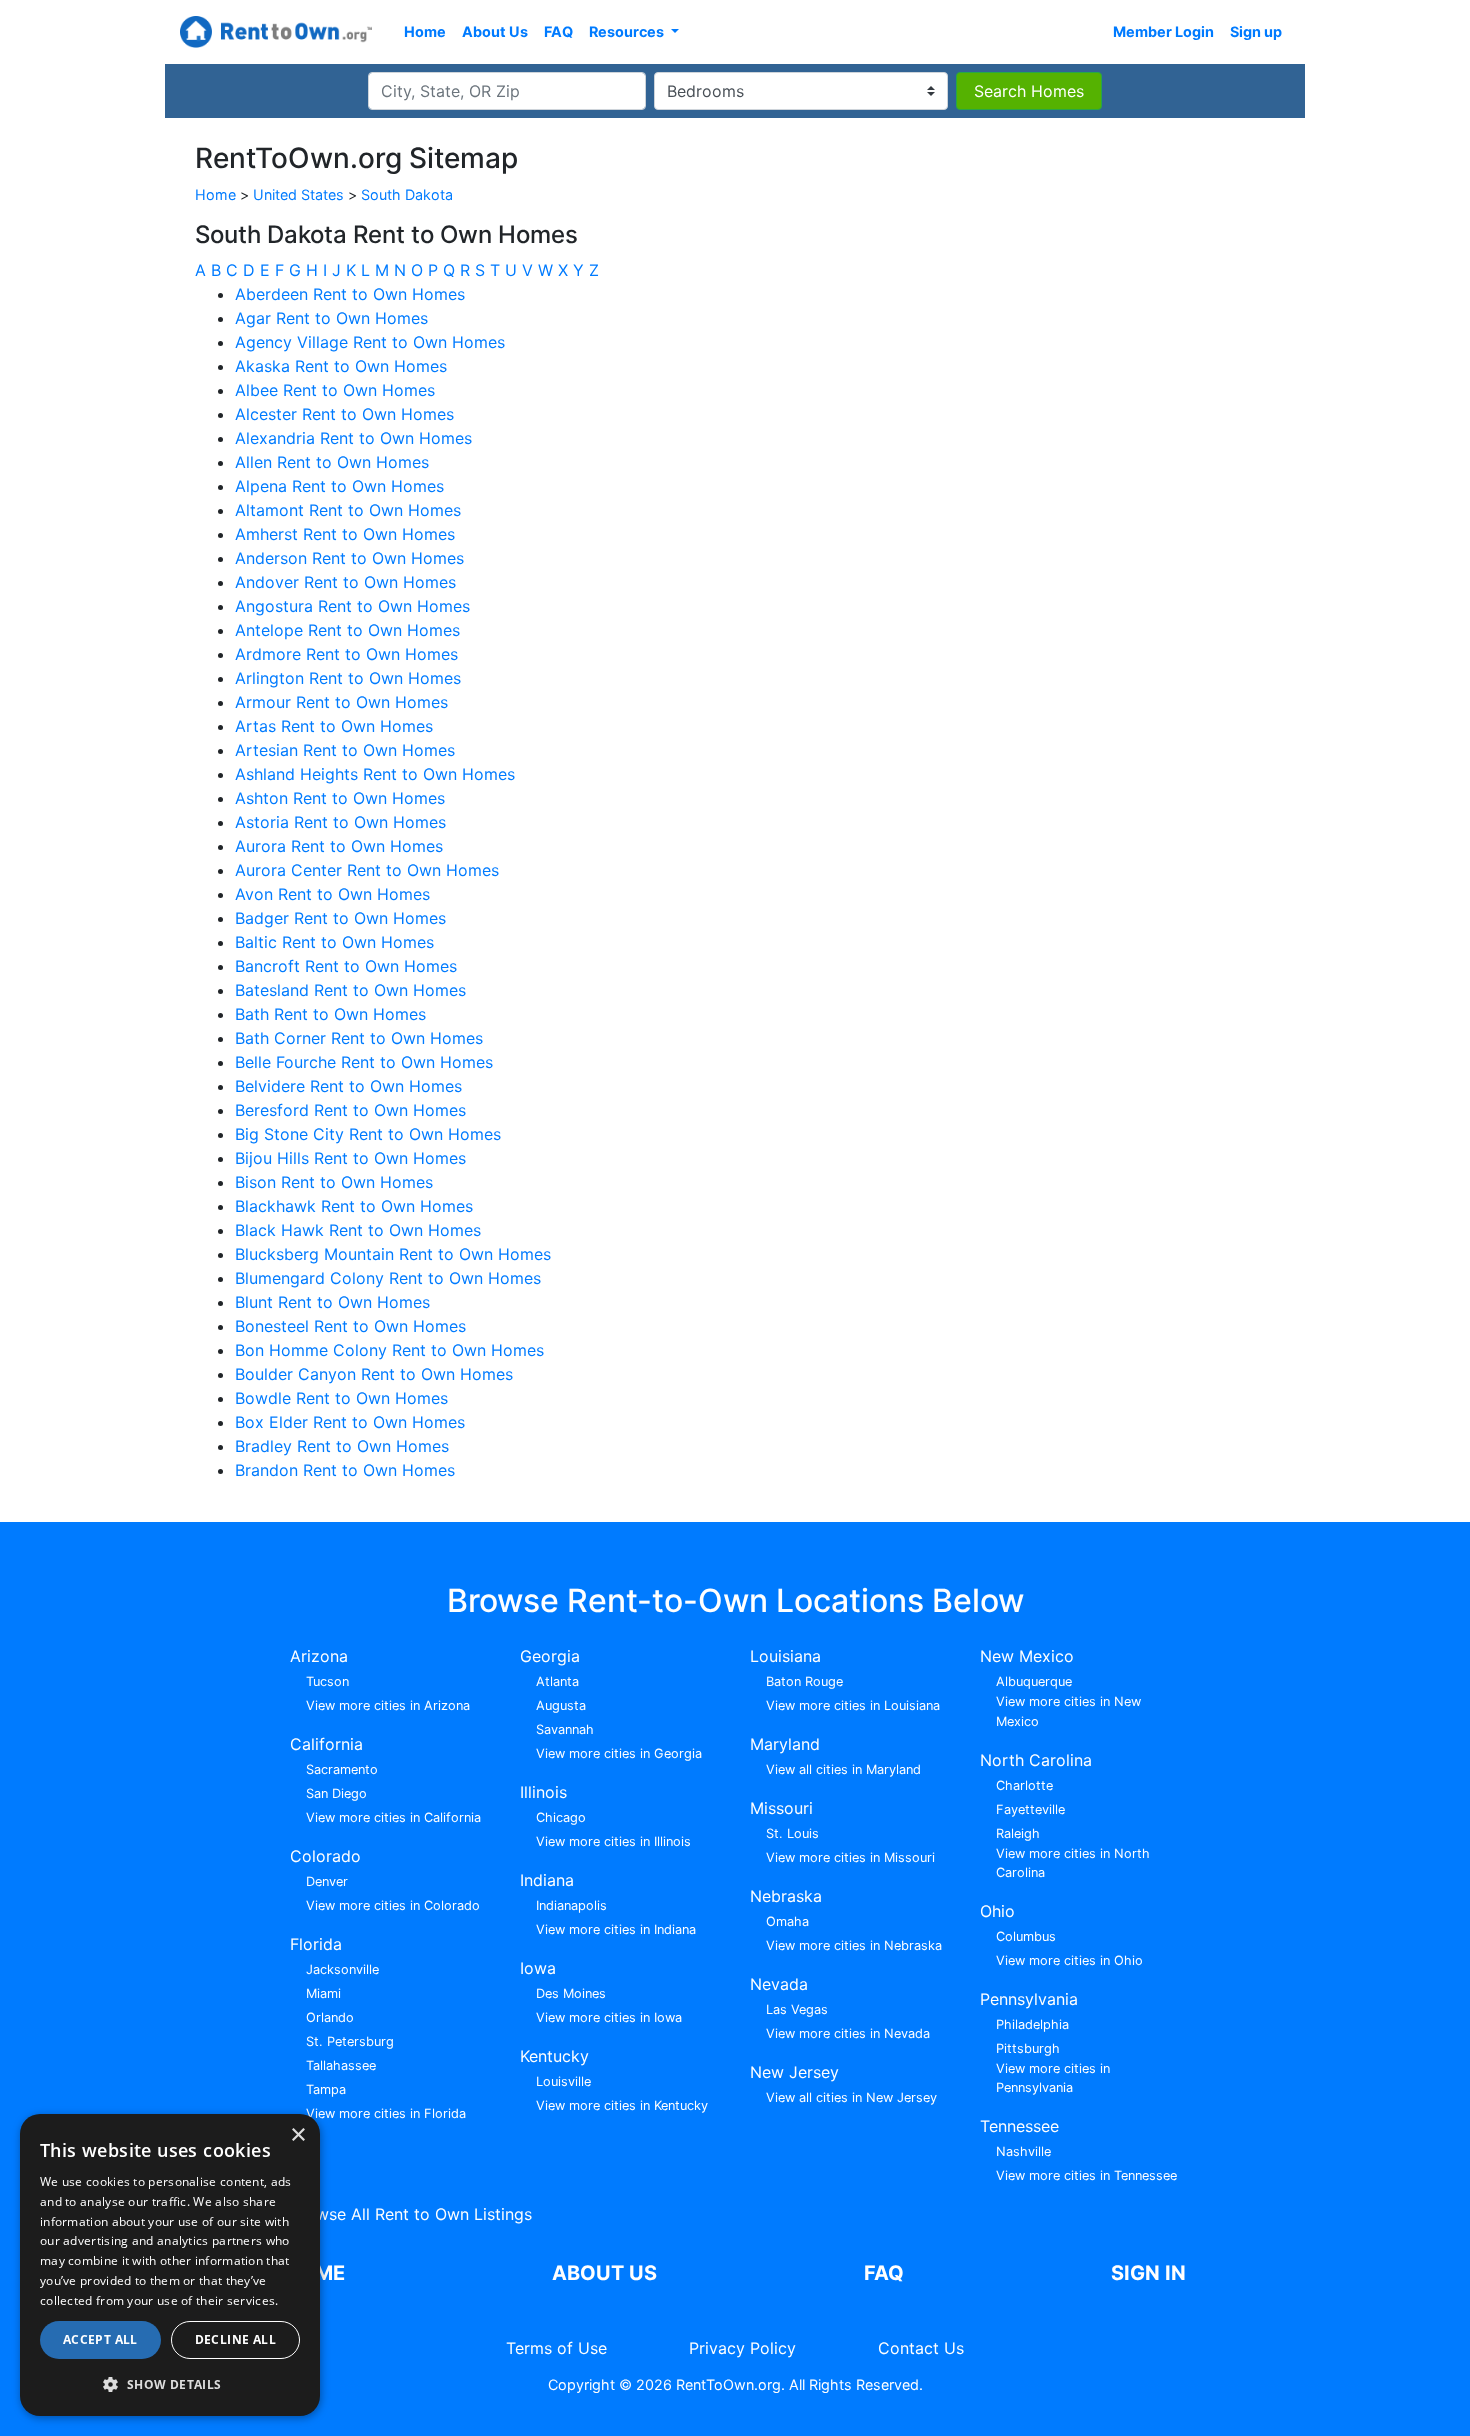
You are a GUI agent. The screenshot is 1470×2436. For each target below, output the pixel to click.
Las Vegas (797, 2009)
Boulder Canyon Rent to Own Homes (374, 1374)
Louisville (563, 2081)
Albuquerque (1034, 1681)
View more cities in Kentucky (622, 2105)
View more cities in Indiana (616, 1929)
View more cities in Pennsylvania (1053, 2078)
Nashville (1023, 2151)
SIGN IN (1148, 2273)
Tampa (326, 2089)
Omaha (787, 1921)
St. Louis (792, 1833)
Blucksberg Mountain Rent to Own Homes (393, 1254)
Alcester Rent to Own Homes (344, 414)
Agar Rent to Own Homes (331, 318)
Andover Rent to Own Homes (345, 582)
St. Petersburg (350, 2041)
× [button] (297, 2135)
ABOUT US (604, 2273)
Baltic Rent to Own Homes (334, 942)
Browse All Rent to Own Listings (411, 2214)
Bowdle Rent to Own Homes (341, 1398)
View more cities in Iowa (609, 2017)
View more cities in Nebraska (854, 1945)
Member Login (1163, 31)
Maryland (785, 1744)
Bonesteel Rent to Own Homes (350, 1326)
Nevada (779, 1984)
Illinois (543, 1792)
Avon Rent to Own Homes (332, 894)
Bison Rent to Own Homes (334, 1182)
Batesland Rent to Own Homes (350, 990)
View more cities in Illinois (613, 1841)
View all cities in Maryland (843, 1769)
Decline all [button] (235, 2339)
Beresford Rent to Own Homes (350, 1110)
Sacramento (342, 1769)
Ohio (997, 1911)
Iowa (538, 1968)
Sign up (1256, 31)
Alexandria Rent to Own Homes (353, 438)
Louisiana (785, 1656)
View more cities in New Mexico (1068, 1711)
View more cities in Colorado (393, 1905)
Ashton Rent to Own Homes (340, 798)
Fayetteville (1030, 1809)
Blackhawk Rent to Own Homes (354, 1206)
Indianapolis (571, 1905)
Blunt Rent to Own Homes (332, 1302)
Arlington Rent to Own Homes (348, 678)
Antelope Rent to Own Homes (347, 630)
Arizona (319, 1656)
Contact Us (921, 2348)
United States (298, 194)
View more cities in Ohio (1069, 1960)
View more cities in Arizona (388, 1705)
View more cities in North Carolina (1073, 1863)
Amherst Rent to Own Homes (345, 534)
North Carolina (1036, 1760)
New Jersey (794, 2072)
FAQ (558, 31)
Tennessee (1019, 2126)
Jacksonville (342, 1969)
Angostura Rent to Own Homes (352, 606)
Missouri (781, 1808)
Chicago (561, 1817)
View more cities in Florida (386, 2113)
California (326, 1744)
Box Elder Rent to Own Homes (350, 1422)
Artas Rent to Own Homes (334, 726)
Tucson (327, 1681)
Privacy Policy (742, 2348)
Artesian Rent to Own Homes (345, 750)
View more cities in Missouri (850, 1857)
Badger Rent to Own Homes (340, 918)
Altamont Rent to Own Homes (348, 510)
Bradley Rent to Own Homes (342, 1446)
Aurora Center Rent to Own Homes (367, 870)
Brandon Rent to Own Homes (345, 1470)
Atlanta (557, 1681)
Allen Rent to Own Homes (332, 462)
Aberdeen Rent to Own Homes (350, 294)
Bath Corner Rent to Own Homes (359, 1038)
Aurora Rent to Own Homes (339, 846)
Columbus (1026, 1936)
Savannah (565, 1729)
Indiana (547, 1880)
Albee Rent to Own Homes (335, 390)
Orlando (330, 2017)
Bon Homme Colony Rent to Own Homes (389, 1350)
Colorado (325, 1856)
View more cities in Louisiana (853, 1705)
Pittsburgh (1028, 2048)
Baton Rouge (804, 1681)
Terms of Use (556, 2348)
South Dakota (407, 194)
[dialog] (170, 2265)
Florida (316, 1944)
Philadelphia (1032, 2024)
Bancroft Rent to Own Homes (346, 966)
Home (425, 31)
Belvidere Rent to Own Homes (348, 1086)
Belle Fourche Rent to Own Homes (364, 1062)
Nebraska (786, 1896)
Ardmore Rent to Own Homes (346, 654)
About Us (495, 31)
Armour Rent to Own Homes (341, 702)
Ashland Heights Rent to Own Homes (375, 774)
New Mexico (1027, 1656)
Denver (327, 1881)
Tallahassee (341, 2065)
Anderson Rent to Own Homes (349, 558)
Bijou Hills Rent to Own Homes (350, 1158)
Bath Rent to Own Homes (330, 1014)
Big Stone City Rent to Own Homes (368, 1134)
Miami (323, 1993)
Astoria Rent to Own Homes (340, 822)
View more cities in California (393, 1817)
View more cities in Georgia (619, 1753)
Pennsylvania (1029, 1999)
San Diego (336, 1793)
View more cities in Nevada (848, 2033)
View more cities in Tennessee (1086, 2175)
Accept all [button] (100, 2339)
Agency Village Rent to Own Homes (370, 342)
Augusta (561, 1705)
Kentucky (554, 2056)
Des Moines (571, 1993)
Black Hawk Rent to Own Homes (358, 1230)
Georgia (550, 1656)
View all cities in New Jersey (851, 2097)
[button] (170, 2384)
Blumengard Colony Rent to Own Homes (388, 1278)
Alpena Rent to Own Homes (339, 486)
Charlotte (1024, 1785)
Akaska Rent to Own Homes (341, 366)
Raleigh (1018, 1833)
